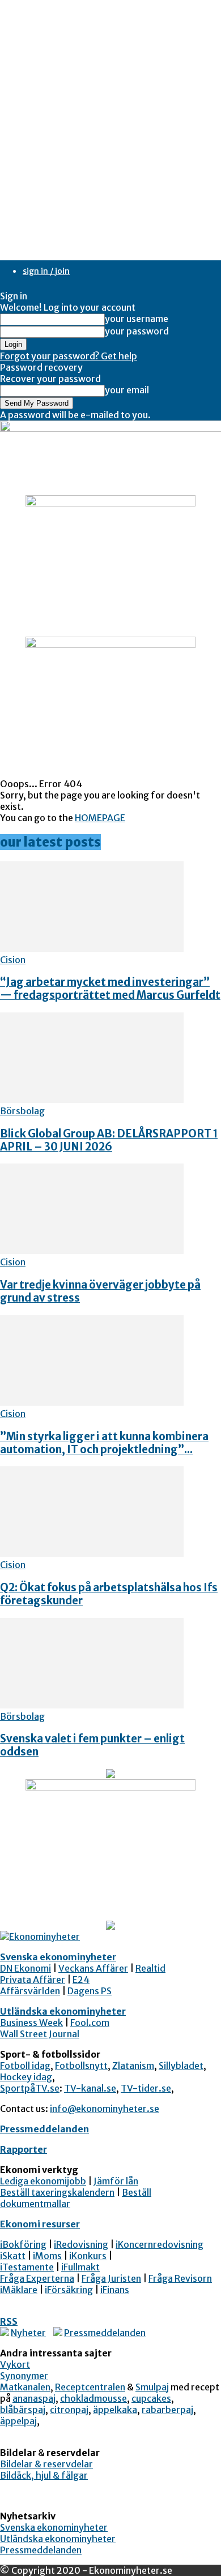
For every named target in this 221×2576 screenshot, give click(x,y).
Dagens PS (90, 1991)
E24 (81, 1980)
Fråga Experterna (37, 2278)
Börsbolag (22, 1111)
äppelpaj (18, 2421)
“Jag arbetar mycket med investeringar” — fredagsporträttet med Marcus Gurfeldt (110, 989)
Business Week (31, 2023)
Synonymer (24, 2376)
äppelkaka (115, 2410)
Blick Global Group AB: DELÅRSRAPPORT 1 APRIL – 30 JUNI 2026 (109, 1140)
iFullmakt (80, 2267)
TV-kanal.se (90, 2088)
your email (127, 390)
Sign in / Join (46, 271)
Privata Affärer (33, 1980)
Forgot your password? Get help (69, 356)
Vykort (15, 2364)
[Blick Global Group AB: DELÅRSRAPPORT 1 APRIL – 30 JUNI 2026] (92, 1100)
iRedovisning (81, 2244)
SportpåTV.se (30, 2088)
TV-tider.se (146, 2088)
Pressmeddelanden (44, 2129)
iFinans (115, 2290)
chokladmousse (93, 2398)
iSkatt (13, 2256)
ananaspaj (34, 2398)
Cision (13, 960)
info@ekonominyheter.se (105, 2109)
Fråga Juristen (111, 2278)
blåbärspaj (23, 2410)
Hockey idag (26, 2077)
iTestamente (27, 2267)
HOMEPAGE (100, 818)
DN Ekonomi (25, 1968)
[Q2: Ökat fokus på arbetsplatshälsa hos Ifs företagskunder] (92, 1553)
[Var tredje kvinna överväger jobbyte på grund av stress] (92, 1251)
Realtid (150, 1968)
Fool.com (90, 2023)
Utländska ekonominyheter (63, 2011)
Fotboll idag (25, 2066)
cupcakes (151, 2398)
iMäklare (19, 2290)
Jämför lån (116, 2181)
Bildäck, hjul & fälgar (44, 2475)
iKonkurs (88, 2256)
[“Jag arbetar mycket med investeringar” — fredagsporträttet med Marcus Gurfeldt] (92, 948)
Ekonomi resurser (40, 2224)
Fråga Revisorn (180, 2278)
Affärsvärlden (30, 1991)
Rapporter (24, 2149)
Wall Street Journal (40, 2034)
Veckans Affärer (93, 1968)
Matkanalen (25, 2387)
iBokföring (23, 2244)
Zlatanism (133, 2066)
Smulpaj (152, 2387)
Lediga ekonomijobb (43, 2181)
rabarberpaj (167, 2410)
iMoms (47, 2256)
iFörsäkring (69, 2290)
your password (137, 331)
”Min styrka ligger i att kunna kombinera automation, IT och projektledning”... (104, 1443)
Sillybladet (181, 2066)
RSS (9, 2321)
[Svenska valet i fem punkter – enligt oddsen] (92, 1705)
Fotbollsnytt (81, 2066)
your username (137, 319)
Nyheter (28, 2333)
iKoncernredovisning (160, 2244)
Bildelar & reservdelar (46, 2464)
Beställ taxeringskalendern (57, 2192)
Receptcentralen (90, 2387)
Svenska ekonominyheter (58, 1957)
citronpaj (69, 2410)
